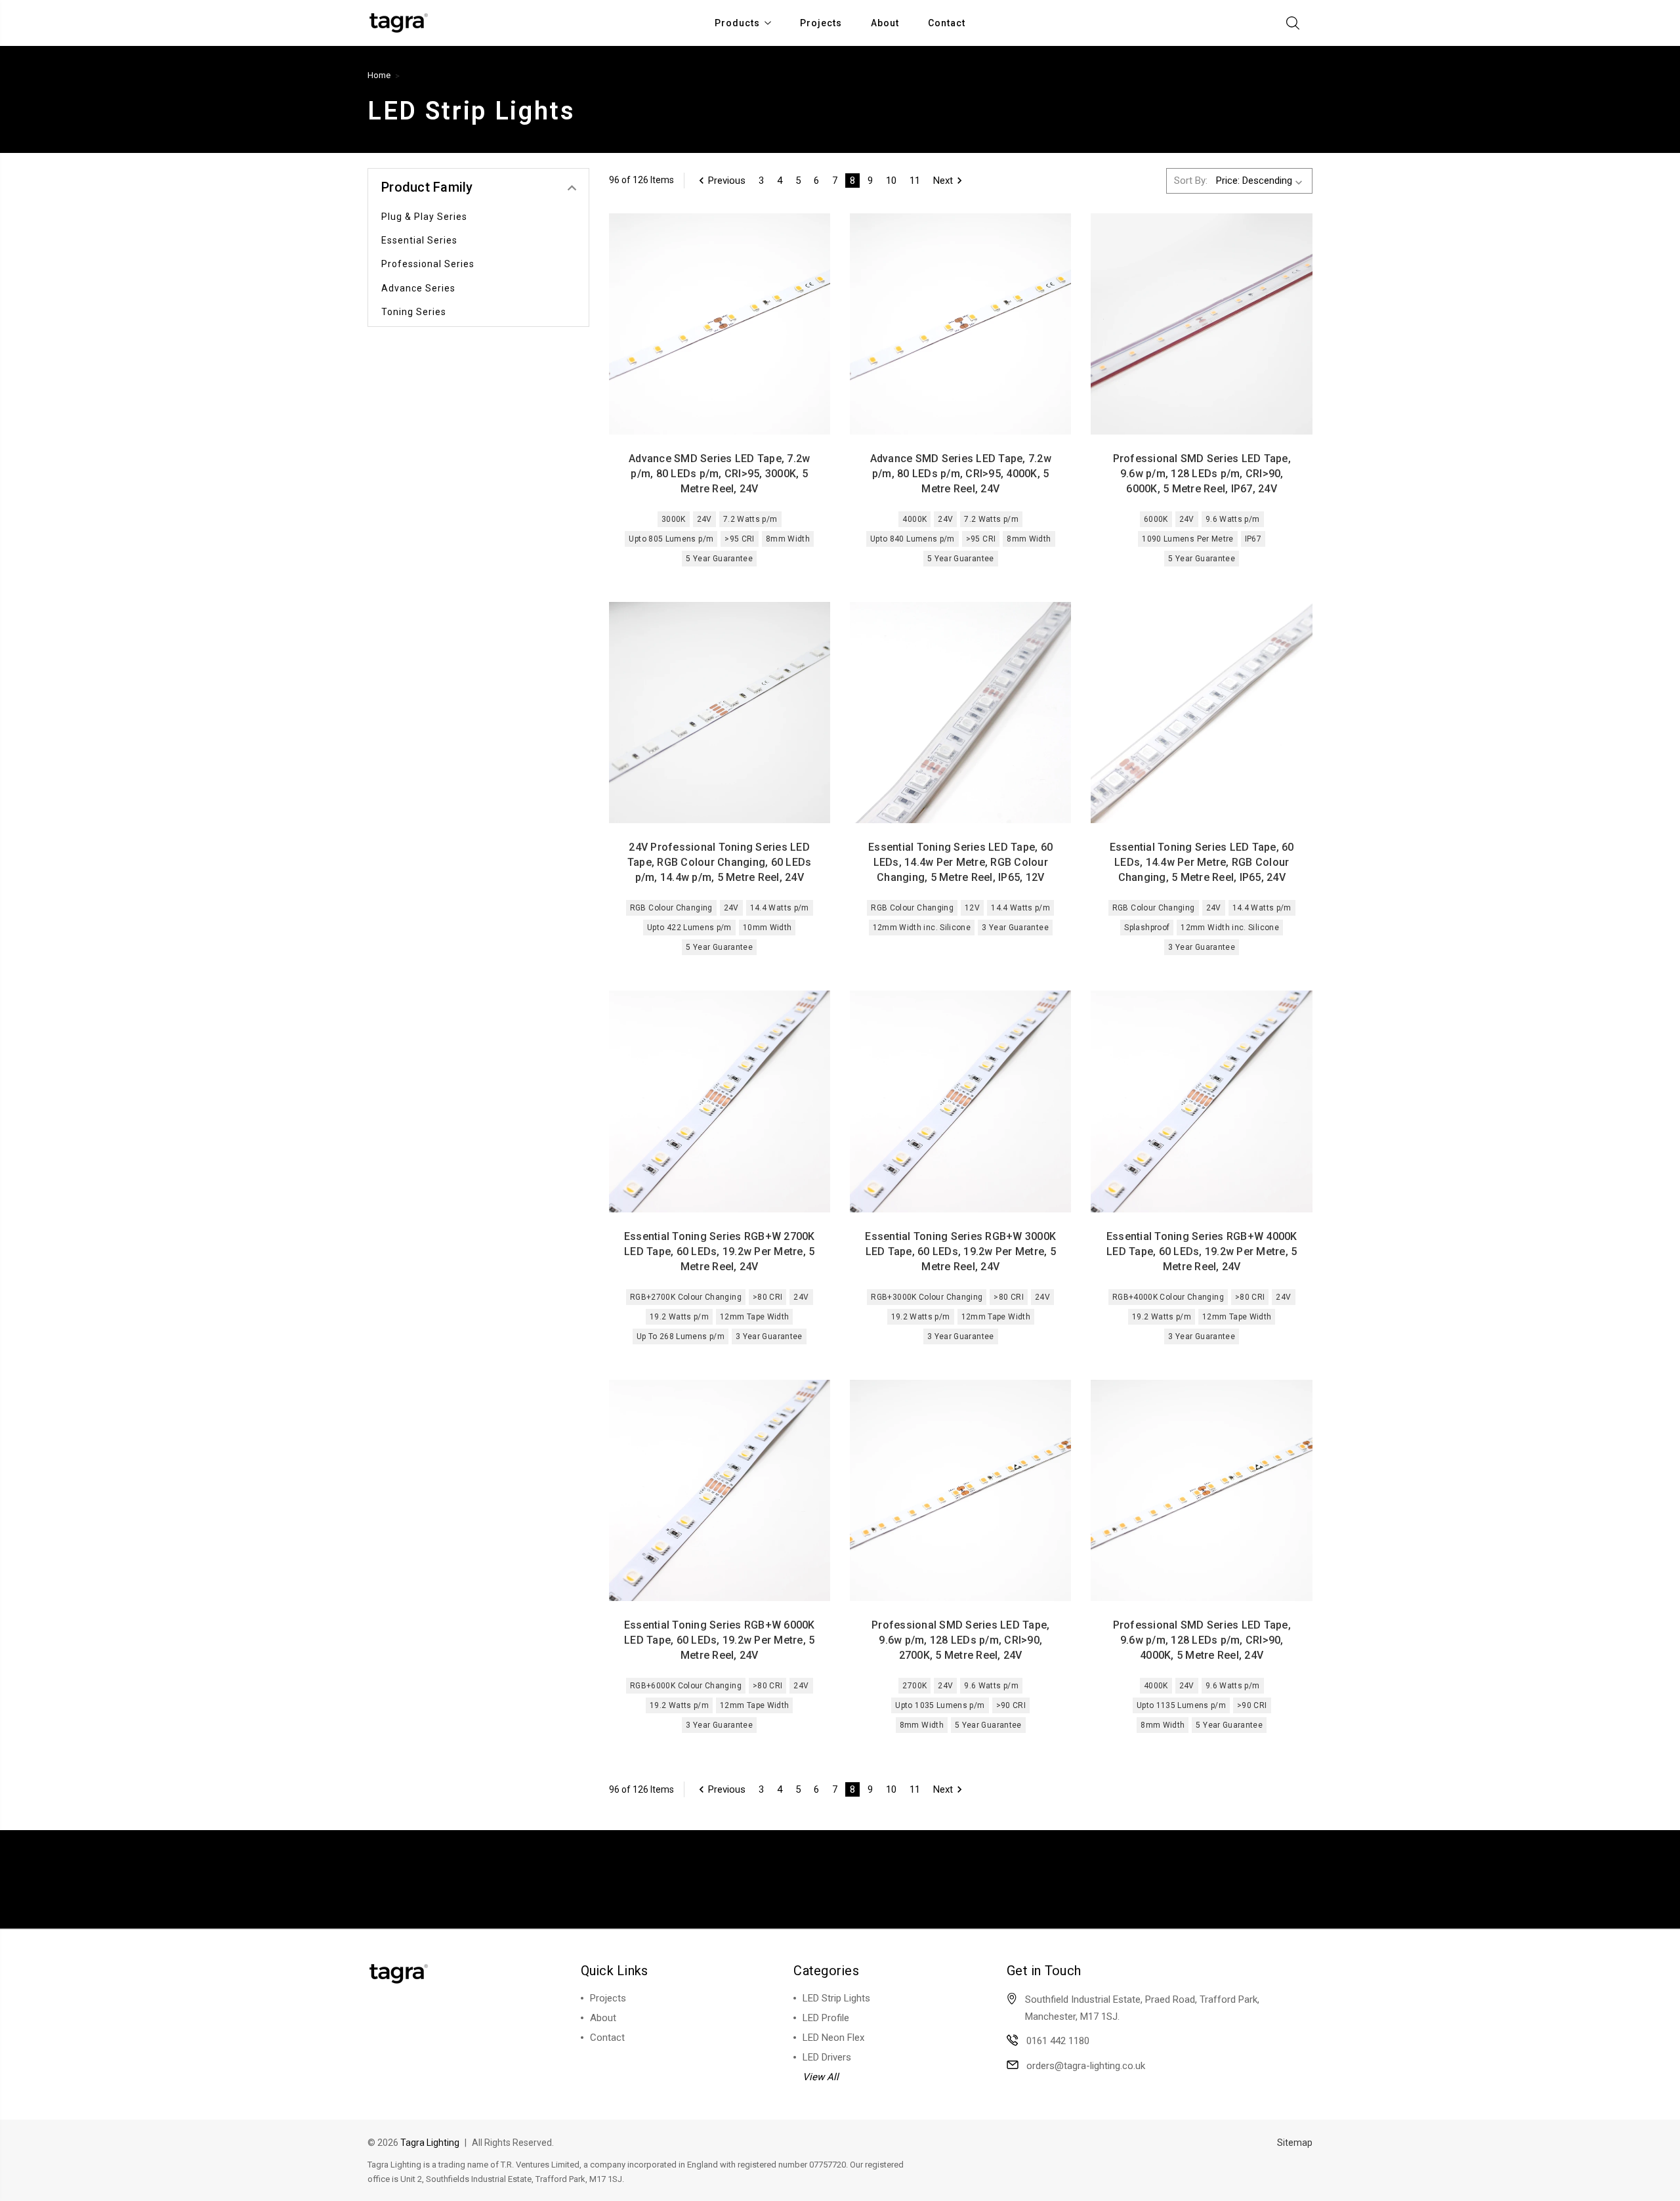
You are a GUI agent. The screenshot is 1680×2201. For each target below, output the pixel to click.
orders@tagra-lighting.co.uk (1086, 2066)
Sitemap (1295, 2143)
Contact (947, 23)
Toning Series (414, 312)
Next (943, 181)
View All (821, 2077)
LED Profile (826, 2018)
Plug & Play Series (424, 217)
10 (891, 181)
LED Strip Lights (836, 1998)
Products (737, 23)
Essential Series (419, 240)
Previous (727, 181)
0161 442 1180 (1058, 2041)
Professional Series (428, 264)
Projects (821, 23)
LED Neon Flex (833, 2038)
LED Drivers (827, 2057)
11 (915, 181)
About (885, 23)
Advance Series (418, 288)
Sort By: (1191, 181)
